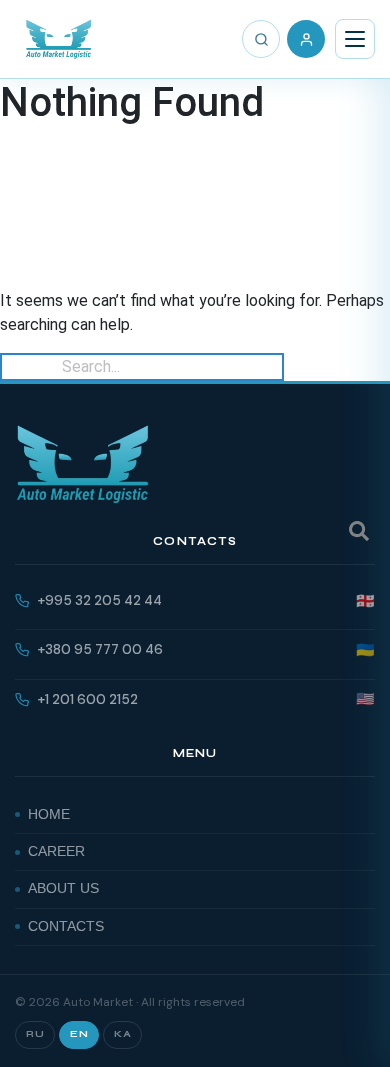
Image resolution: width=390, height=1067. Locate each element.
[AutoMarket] (58, 39)
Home (49, 814)
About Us (63, 888)
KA (122, 1034)
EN (79, 1034)
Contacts (66, 926)
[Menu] (355, 39)
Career (56, 851)
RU (35, 1034)
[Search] (261, 39)
